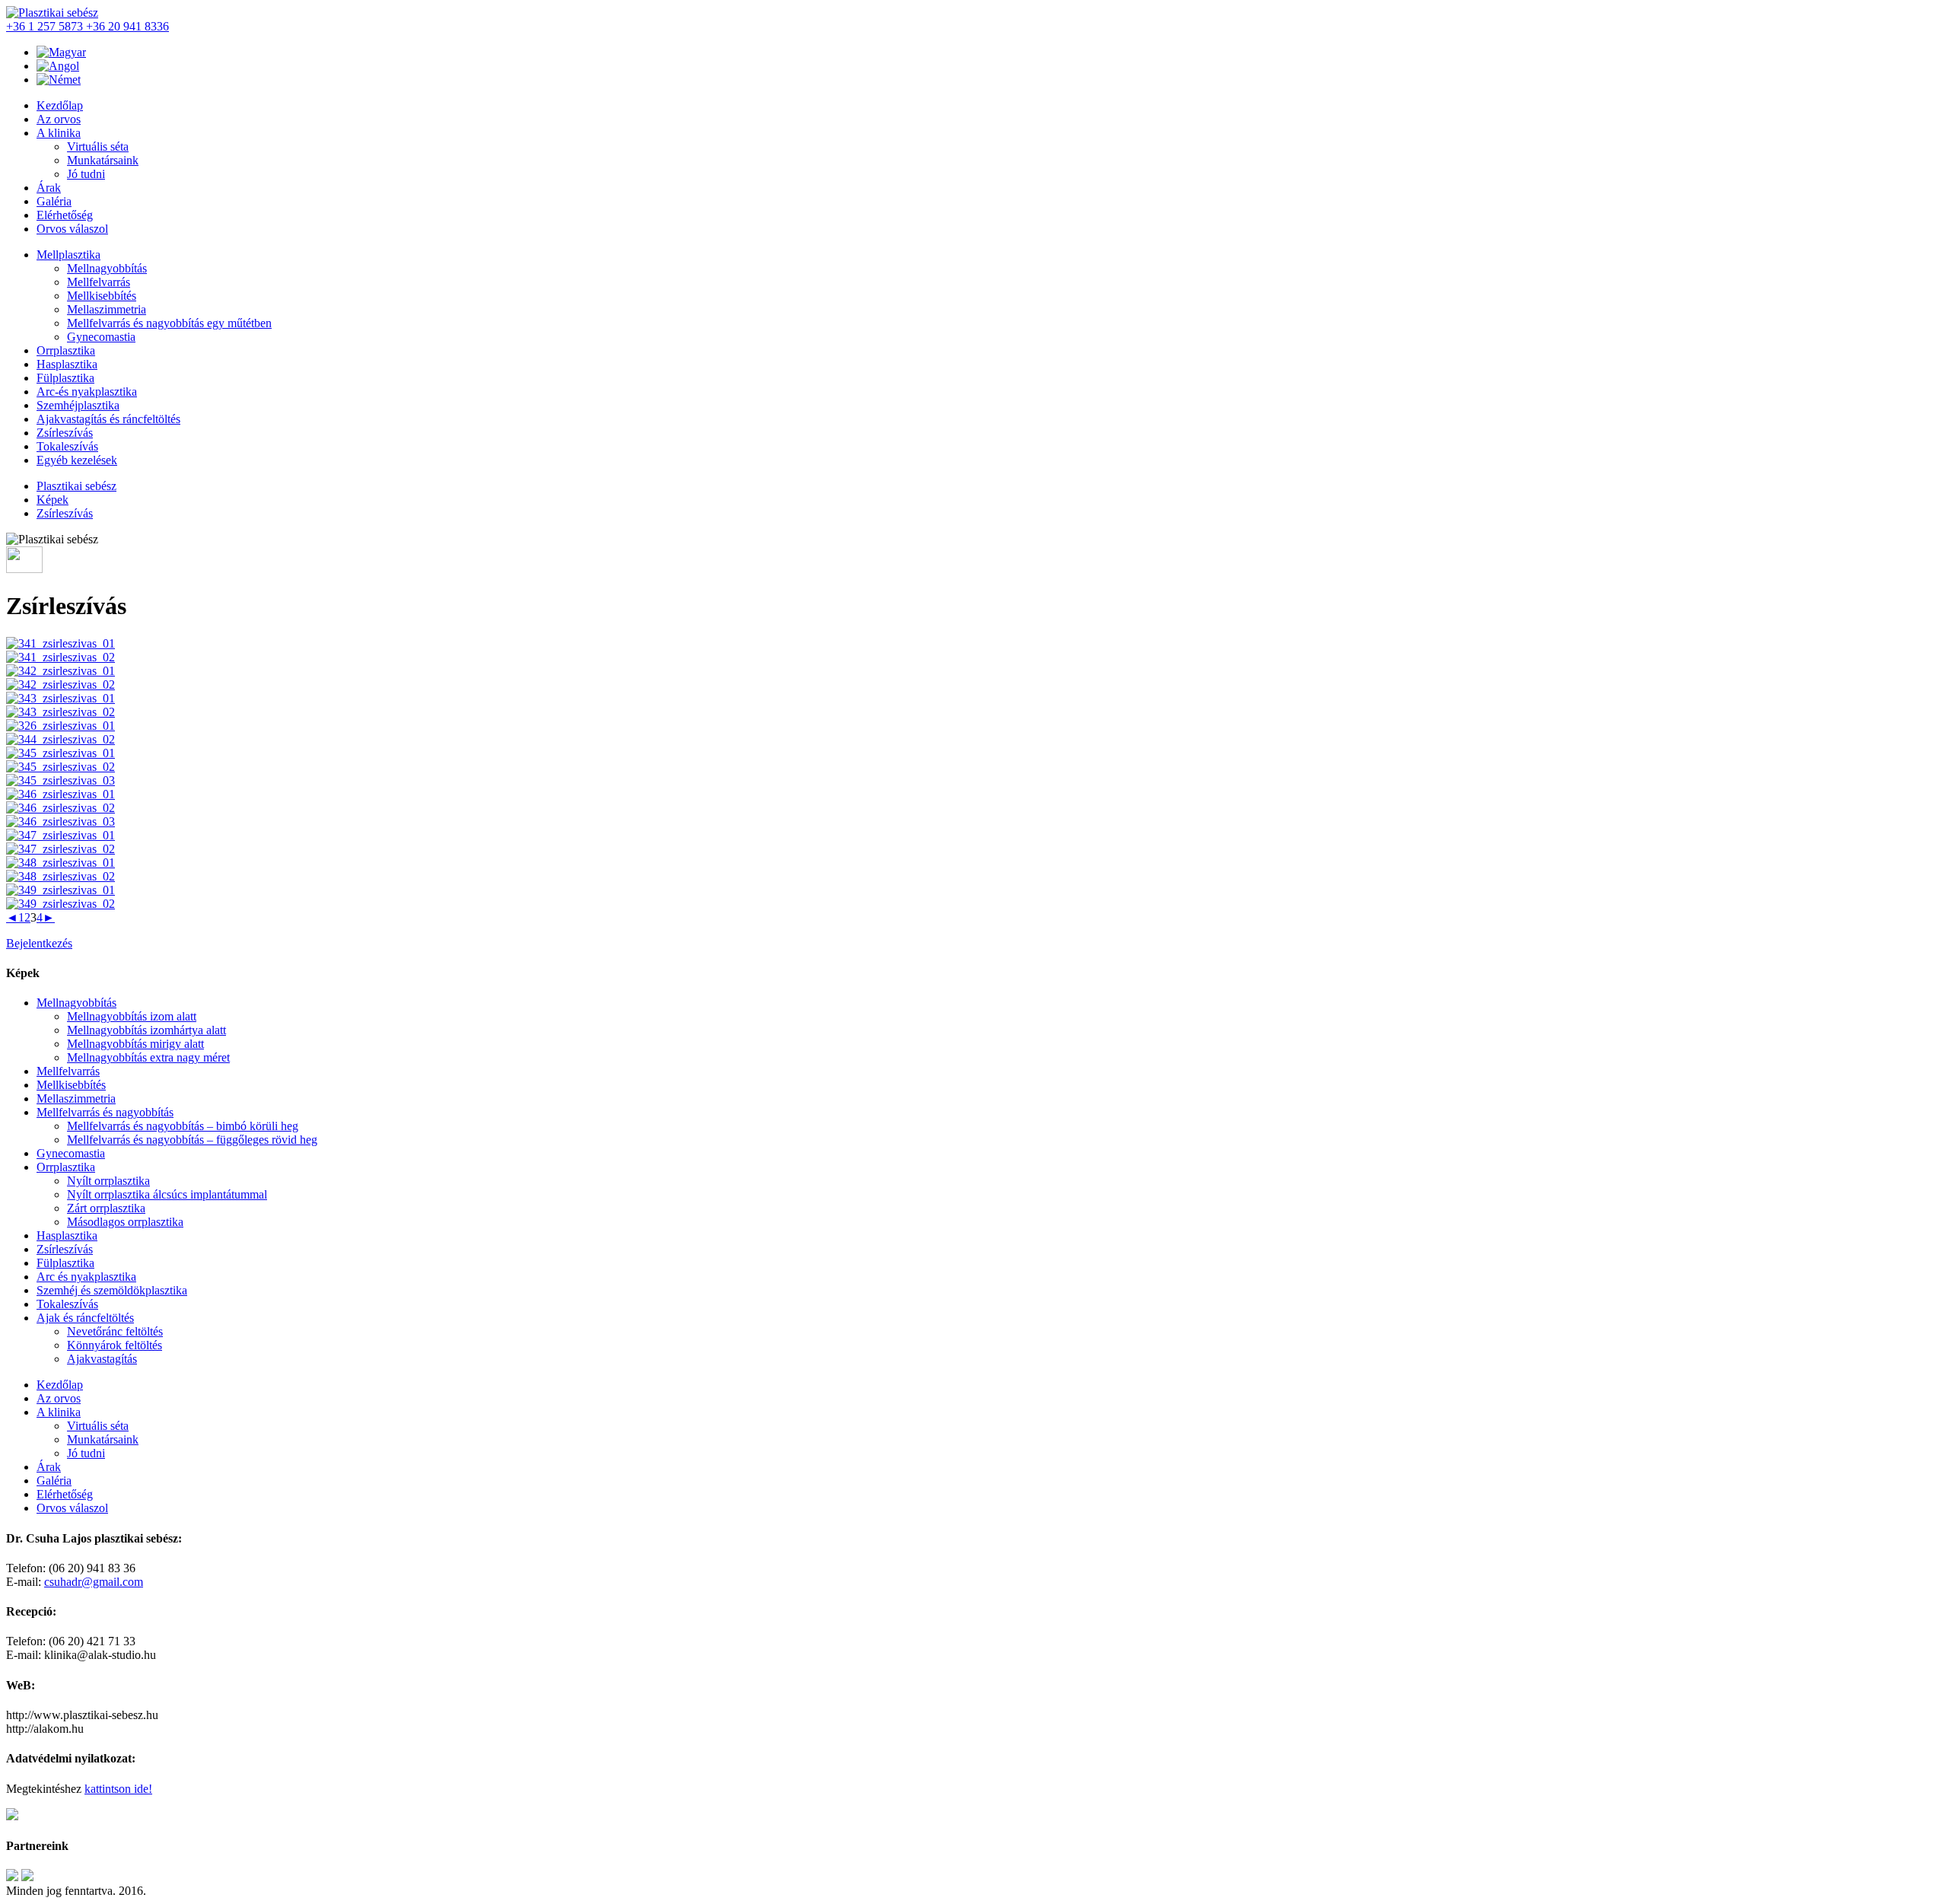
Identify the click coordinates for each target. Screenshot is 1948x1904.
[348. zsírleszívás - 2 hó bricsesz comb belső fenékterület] (60, 863)
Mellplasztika (68, 255)
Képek (53, 500)
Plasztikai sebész (76, 486)
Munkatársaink (103, 160)
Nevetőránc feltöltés (115, 1331)
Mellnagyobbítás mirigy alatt (135, 1044)
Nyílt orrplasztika (108, 1181)
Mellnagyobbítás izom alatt (132, 1016)
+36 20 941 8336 (127, 26)
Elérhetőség (65, 215)
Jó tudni (86, 174)
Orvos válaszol (72, 229)
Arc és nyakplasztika (86, 1277)
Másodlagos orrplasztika (125, 1222)
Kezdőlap (60, 105)
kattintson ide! (118, 1789)
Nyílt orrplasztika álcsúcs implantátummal (167, 1194)
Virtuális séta (98, 146)
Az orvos (59, 119)
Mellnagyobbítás (107, 268)
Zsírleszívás (65, 433)
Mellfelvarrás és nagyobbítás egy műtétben (169, 323)
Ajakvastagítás (102, 1359)
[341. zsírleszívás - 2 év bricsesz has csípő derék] (60, 643)
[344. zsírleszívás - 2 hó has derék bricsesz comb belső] (60, 739)
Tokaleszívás (67, 446)
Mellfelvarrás (99, 282)
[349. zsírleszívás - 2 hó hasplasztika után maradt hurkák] (60, 890)
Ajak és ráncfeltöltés (85, 1318)
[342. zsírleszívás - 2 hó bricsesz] (60, 671)
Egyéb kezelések (77, 460)
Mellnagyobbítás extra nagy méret (148, 1057)
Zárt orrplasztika (106, 1208)
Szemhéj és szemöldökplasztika (112, 1290)
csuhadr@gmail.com (94, 1582)
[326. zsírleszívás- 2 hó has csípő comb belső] (60, 726)
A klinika (59, 133)
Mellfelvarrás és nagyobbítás (105, 1112)
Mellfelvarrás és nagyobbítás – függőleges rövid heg (192, 1140)
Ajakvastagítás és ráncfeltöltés (108, 419)
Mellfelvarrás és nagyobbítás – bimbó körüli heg (183, 1126)
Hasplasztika (67, 364)
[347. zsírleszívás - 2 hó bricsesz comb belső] (60, 835)
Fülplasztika (65, 378)
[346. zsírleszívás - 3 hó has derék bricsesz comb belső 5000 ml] (60, 794)
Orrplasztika (66, 350)
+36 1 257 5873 (46, 26)
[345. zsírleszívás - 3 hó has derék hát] (60, 753)
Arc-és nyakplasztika (87, 392)
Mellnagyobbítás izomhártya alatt (146, 1030)
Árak (49, 188)
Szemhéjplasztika (78, 405)
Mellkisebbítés (102, 296)
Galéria (54, 201)
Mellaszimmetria (107, 309)
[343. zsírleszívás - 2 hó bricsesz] (60, 698)
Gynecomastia (101, 337)
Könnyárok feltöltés (115, 1345)
